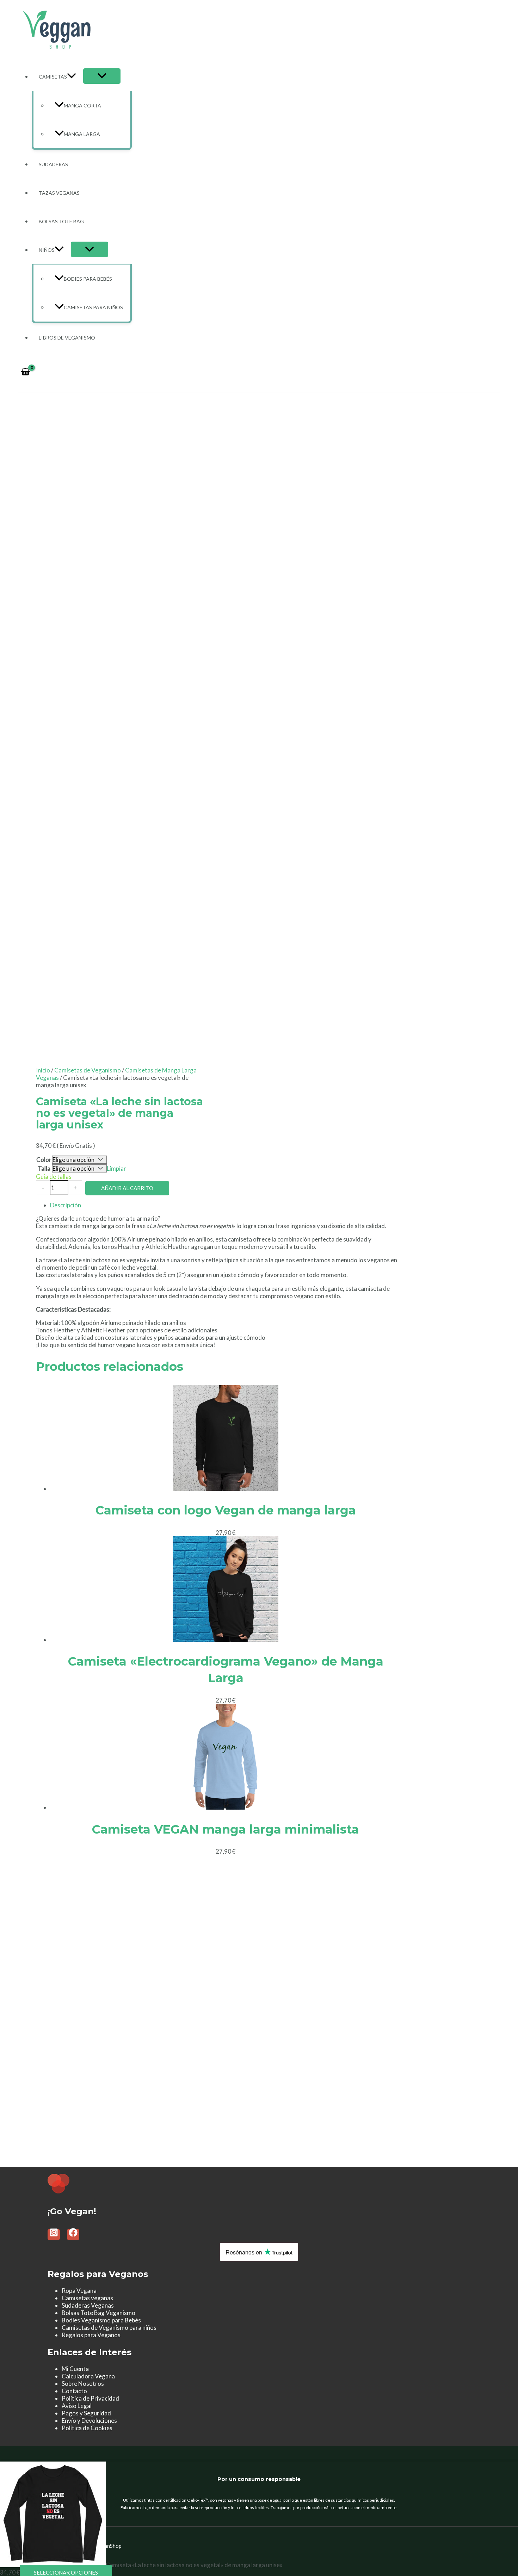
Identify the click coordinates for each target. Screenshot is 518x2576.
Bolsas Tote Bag (61, 221)
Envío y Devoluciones (89, 2421)
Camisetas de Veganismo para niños (109, 2328)
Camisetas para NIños (93, 307)
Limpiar (116, 1168)
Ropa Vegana (79, 2291)
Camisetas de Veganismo (88, 1070)
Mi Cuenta (75, 2369)
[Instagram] (54, 2235)
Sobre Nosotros (83, 2384)
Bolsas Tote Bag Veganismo (98, 2313)
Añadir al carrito (127, 1188)
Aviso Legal (77, 2406)
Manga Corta (82, 105)
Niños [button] (47, 250)
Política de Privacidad (90, 2398)
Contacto (74, 2391)
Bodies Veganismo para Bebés (101, 2320)
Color (44, 1160)
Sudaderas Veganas (88, 2305)
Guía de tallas (54, 1177)
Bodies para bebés (88, 279)
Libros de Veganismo (67, 338)
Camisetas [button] (53, 77)
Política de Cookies (87, 2428)
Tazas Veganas (59, 193)
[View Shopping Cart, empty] (25, 372)
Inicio (43, 1070)
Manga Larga (82, 134)
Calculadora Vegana (88, 2376)
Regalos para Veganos (91, 2335)
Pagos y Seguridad (86, 2413)
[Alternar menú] (102, 76)
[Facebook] (73, 2235)
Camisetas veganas (87, 2298)
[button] (72, 77)
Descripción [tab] (66, 1205)
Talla (44, 1168)
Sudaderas (53, 164)
